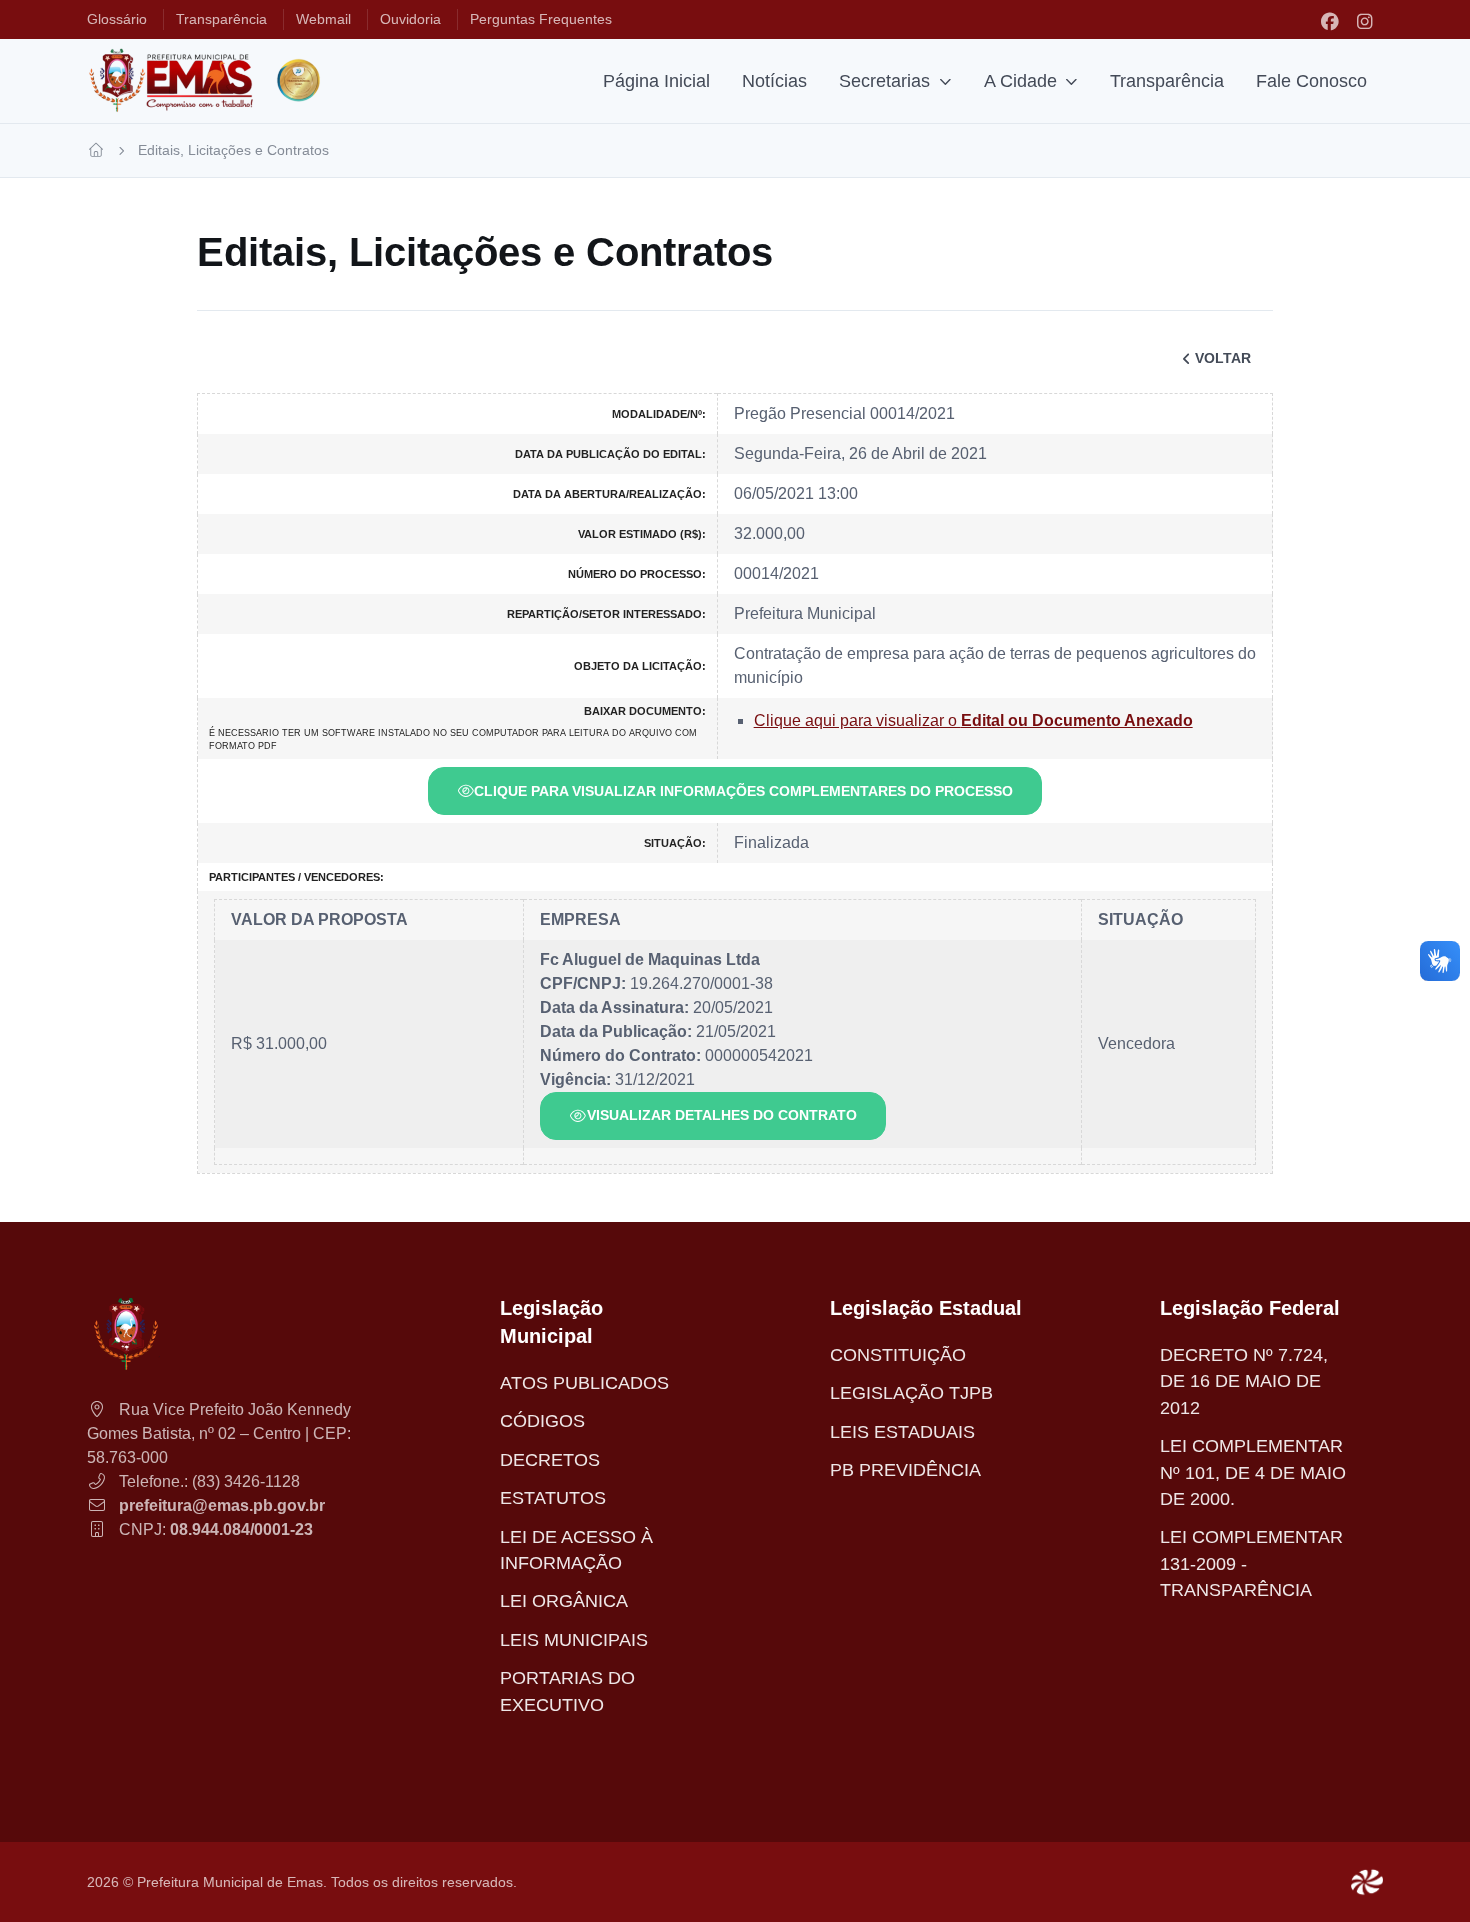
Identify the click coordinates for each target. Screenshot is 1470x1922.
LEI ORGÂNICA (564, 1601)
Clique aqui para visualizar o (973, 720)
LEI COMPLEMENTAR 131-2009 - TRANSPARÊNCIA (1251, 1563)
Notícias (774, 81)
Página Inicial (656, 81)
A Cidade (1020, 81)
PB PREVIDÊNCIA (905, 1470)
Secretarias (884, 81)
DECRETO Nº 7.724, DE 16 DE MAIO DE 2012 (1244, 1381)
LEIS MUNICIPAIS (574, 1640)
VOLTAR (1223, 358)
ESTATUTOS (553, 1498)
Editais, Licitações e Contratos (233, 150)
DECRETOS (550, 1460)
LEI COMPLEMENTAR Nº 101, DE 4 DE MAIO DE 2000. (1253, 1472)
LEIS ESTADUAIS (902, 1432)
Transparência (1167, 81)
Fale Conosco (1311, 81)
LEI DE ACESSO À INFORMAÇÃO (576, 1550)
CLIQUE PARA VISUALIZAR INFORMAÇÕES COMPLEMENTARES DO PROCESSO (743, 791)
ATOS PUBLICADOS (584, 1383)
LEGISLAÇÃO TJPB (911, 1393)
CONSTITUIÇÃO (898, 1355)
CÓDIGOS (542, 1421)
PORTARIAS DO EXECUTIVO (567, 1691)
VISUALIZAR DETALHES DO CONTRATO (722, 1115)
